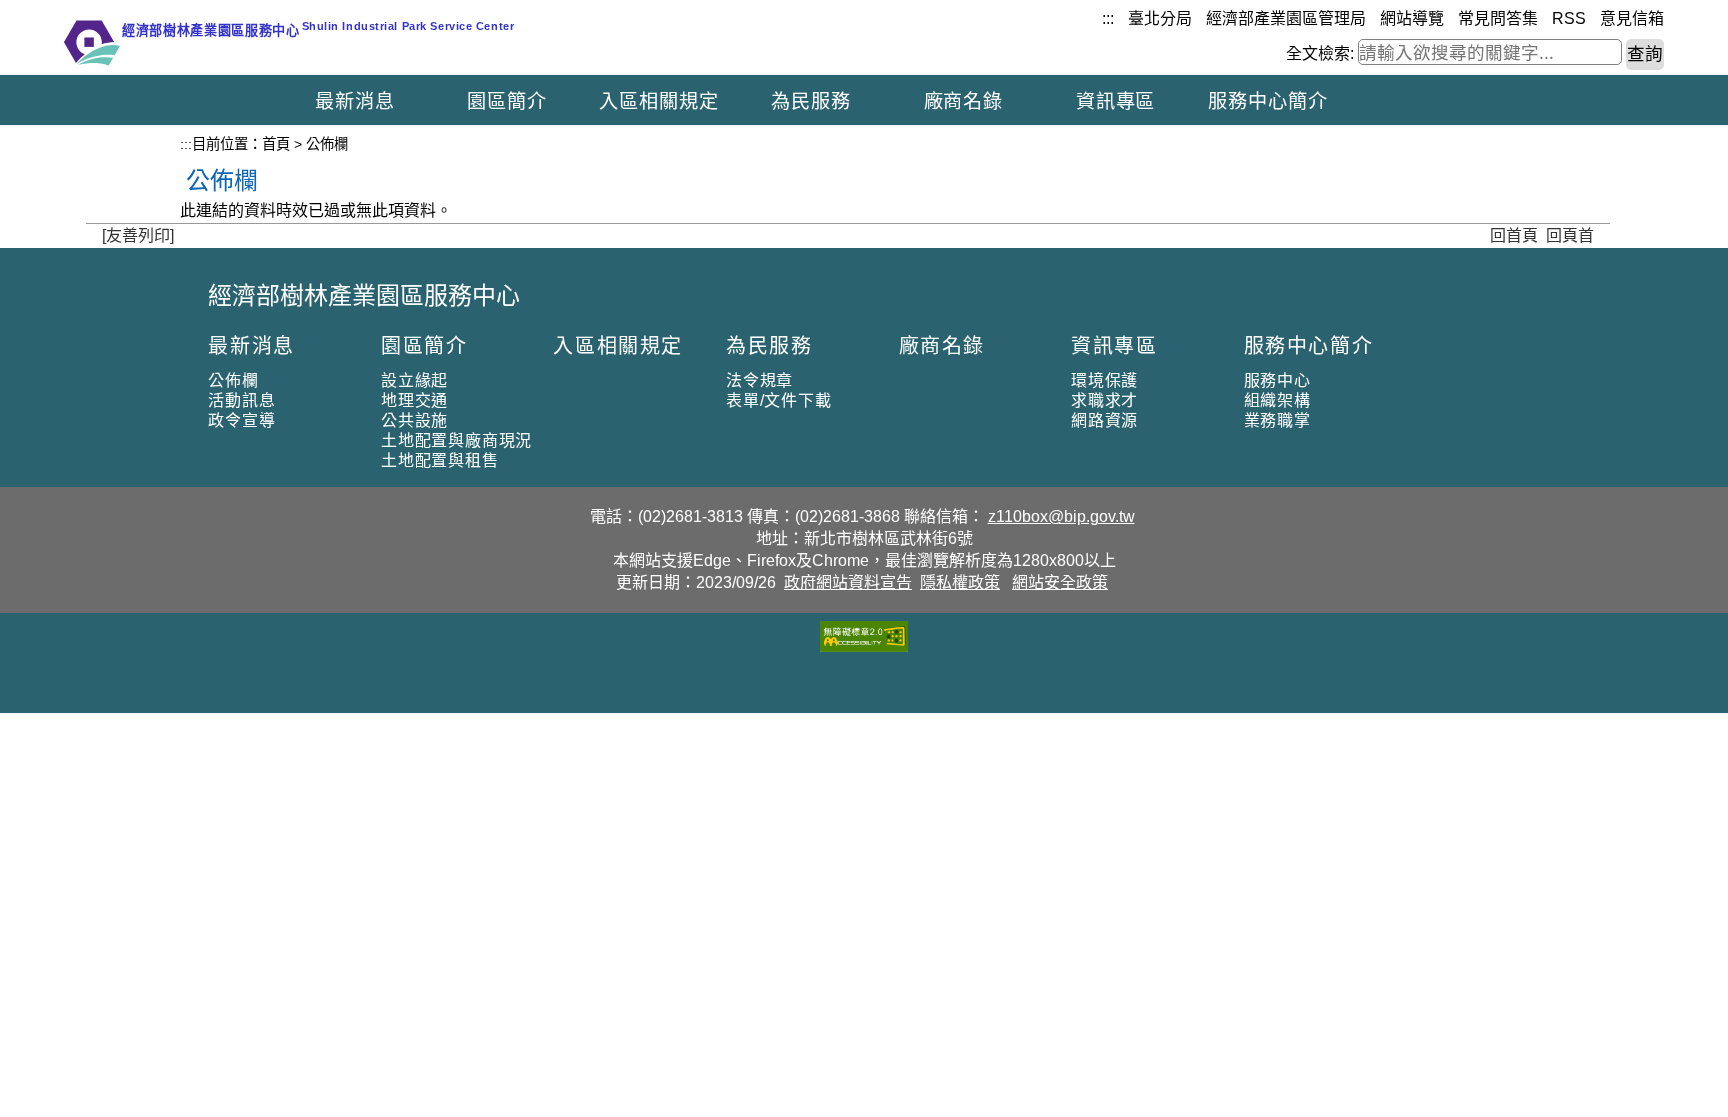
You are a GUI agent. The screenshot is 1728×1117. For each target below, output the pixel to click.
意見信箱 (1632, 18)
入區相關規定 (659, 101)
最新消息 (355, 101)
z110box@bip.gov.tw (1061, 516)
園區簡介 (507, 101)
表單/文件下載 (779, 400)
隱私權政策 (960, 582)
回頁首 (1570, 235)
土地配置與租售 (440, 460)
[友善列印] (138, 235)
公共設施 (414, 420)
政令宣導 (241, 420)
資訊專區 (1116, 101)
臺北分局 (1160, 18)
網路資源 (1104, 420)
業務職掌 (1277, 420)
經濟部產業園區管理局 (1286, 18)
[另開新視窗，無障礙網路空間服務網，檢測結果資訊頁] (864, 646)
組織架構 (1277, 400)
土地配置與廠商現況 (456, 440)
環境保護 (1104, 380)
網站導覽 (1412, 18)
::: (1108, 18)
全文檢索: (1320, 53)
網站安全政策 (1060, 582)
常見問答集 (1498, 18)
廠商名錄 (964, 101)
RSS (1569, 18)
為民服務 (811, 101)
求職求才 (1104, 400)
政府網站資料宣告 (848, 582)
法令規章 (759, 380)
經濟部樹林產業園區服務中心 (364, 295)
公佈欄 (233, 380)
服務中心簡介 (1268, 101)
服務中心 (1277, 380)
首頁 (276, 144)
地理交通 (414, 400)
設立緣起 (414, 380)
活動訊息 (241, 400)
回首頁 (1514, 235)
